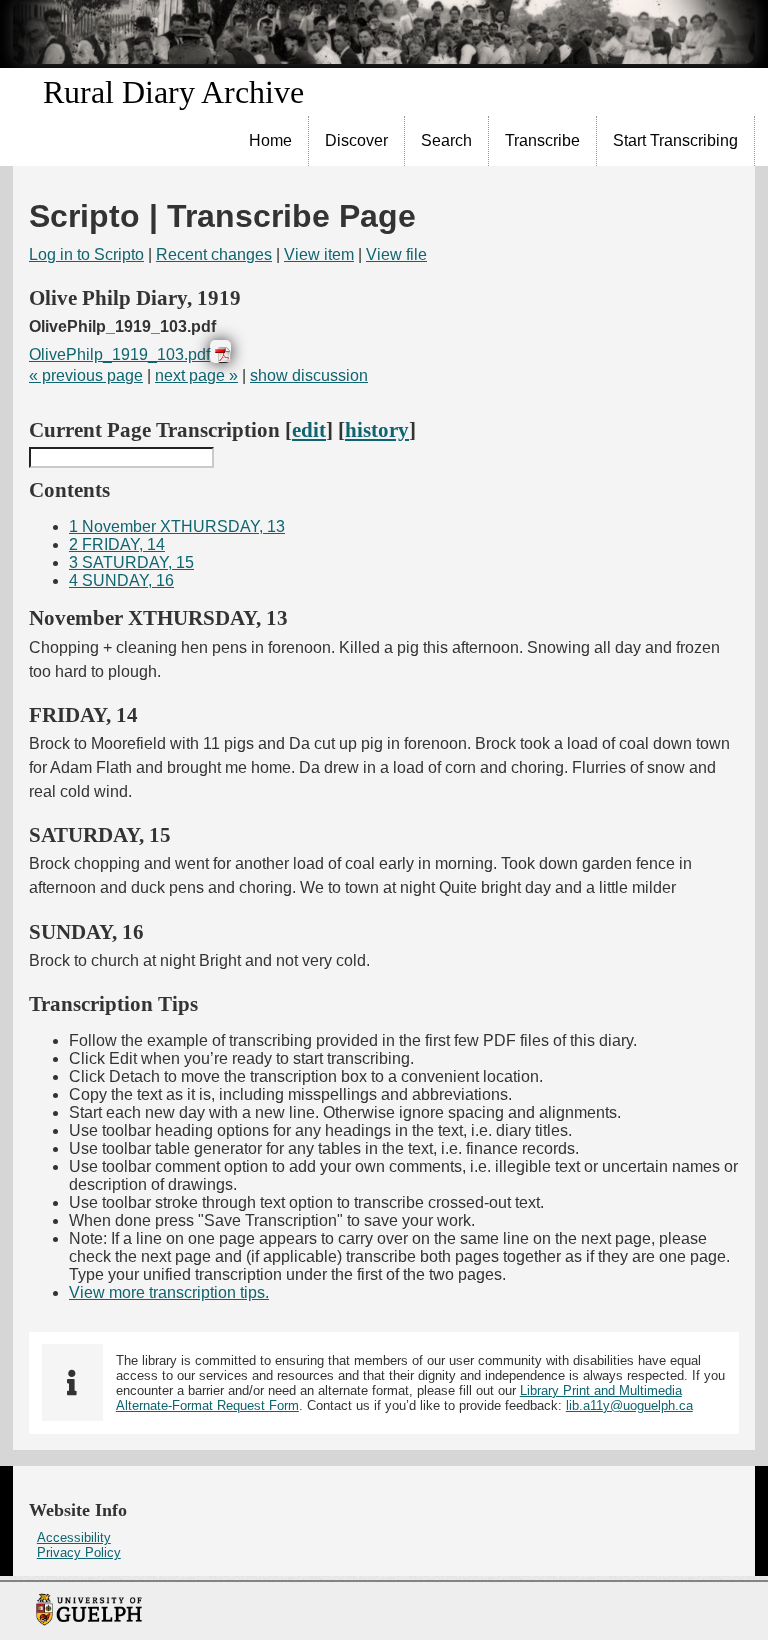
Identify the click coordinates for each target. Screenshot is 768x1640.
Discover (356, 140)
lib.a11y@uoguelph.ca (629, 1405)
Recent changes (214, 254)
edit (309, 429)
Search (446, 140)
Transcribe (542, 140)
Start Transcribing (675, 140)
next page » (196, 375)
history (377, 429)
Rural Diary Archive (173, 92)
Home (270, 140)
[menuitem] (271, 141)
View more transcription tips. (169, 1292)
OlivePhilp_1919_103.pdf (119, 354)
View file (396, 254)
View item (319, 254)
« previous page (86, 375)
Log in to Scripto (86, 254)
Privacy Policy (79, 1552)
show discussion (309, 375)
